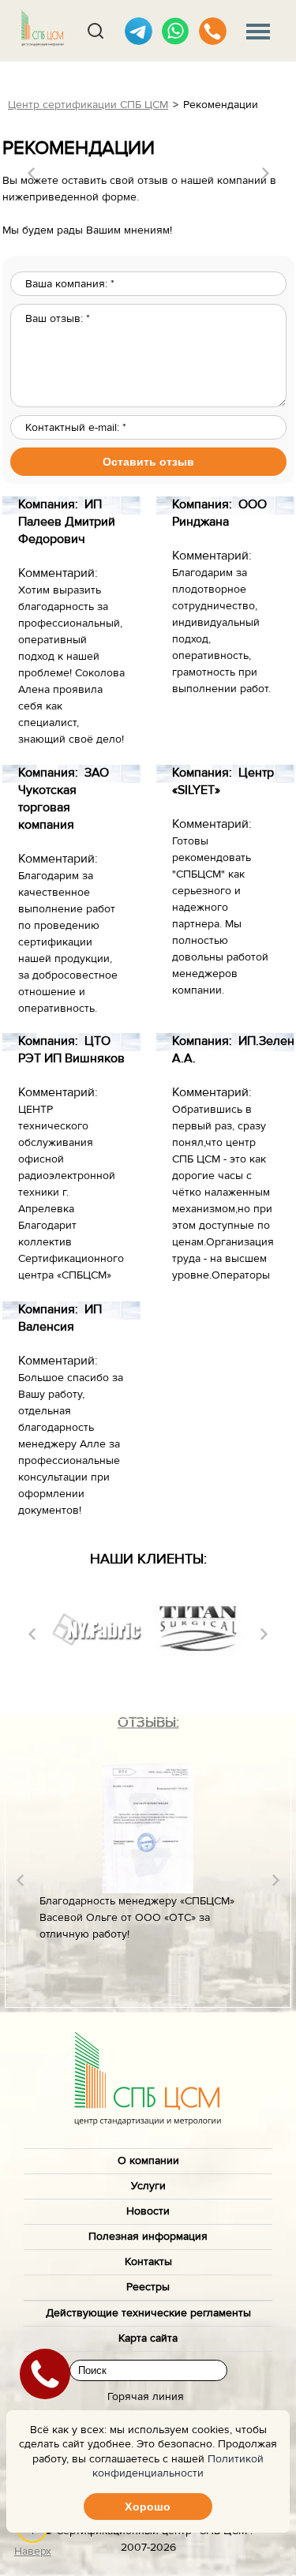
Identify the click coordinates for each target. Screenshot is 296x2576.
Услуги (148, 2186)
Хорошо (148, 2507)
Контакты (148, 2262)
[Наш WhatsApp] (176, 31)
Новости (148, 2211)
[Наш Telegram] (139, 31)
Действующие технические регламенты (148, 2313)
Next (266, 173)
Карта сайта (148, 2338)
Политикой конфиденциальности (178, 2466)
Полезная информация (148, 2237)
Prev (31, 173)
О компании (148, 2161)
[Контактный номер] (213, 31)
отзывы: (148, 1722)
